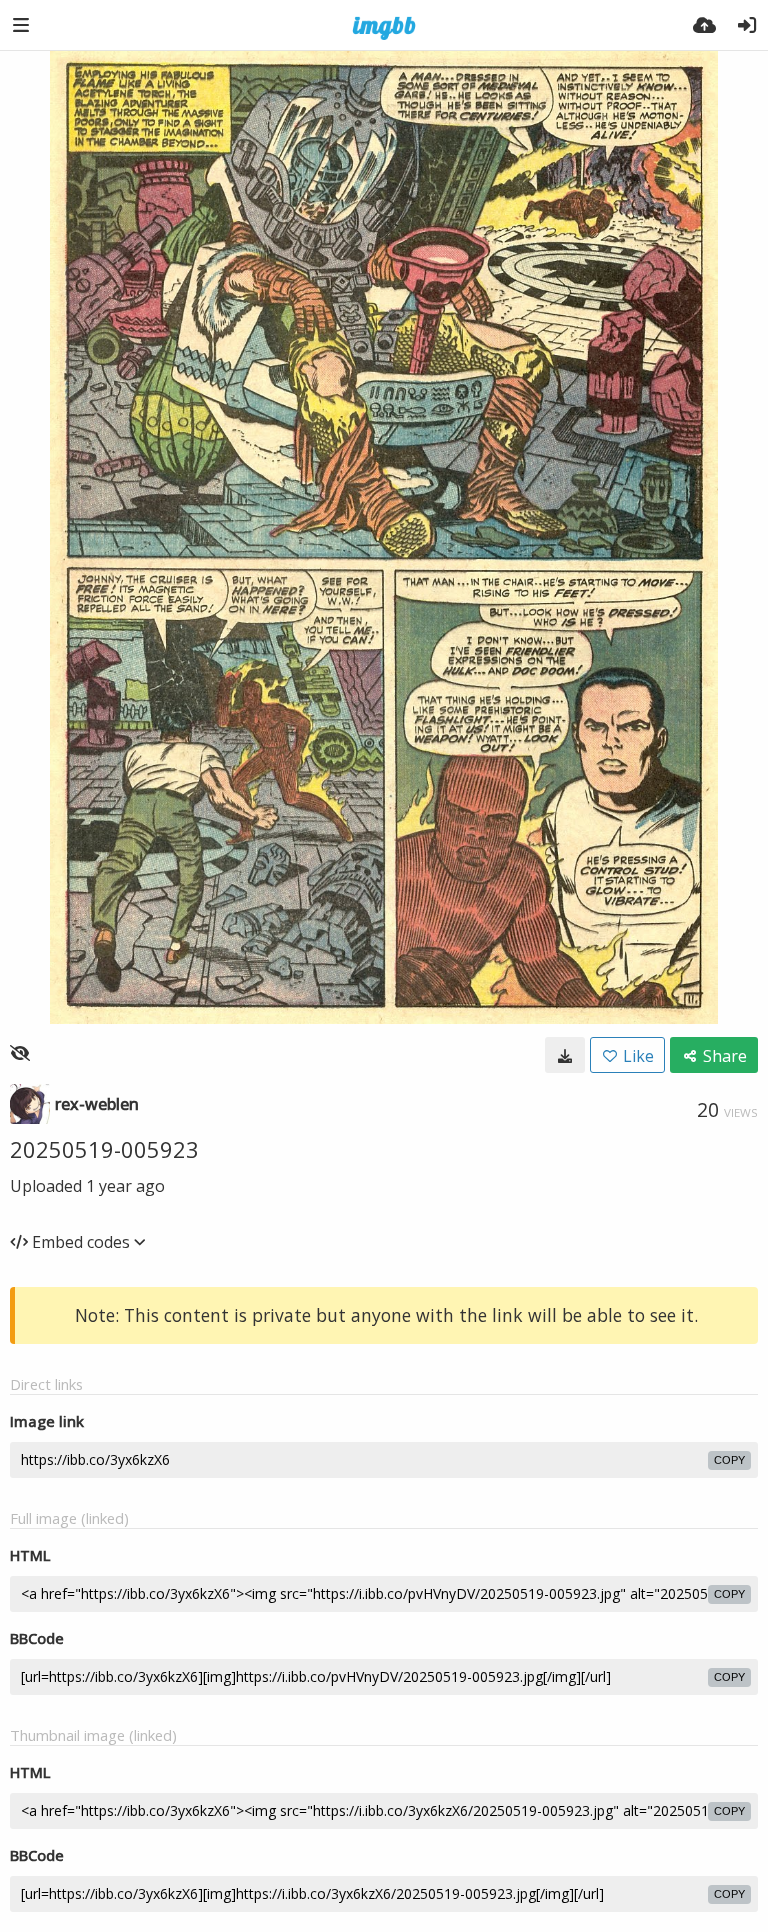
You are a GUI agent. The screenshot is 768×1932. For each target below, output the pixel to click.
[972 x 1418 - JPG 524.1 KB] (565, 1055)
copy (729, 1460)
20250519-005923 (104, 1149)
